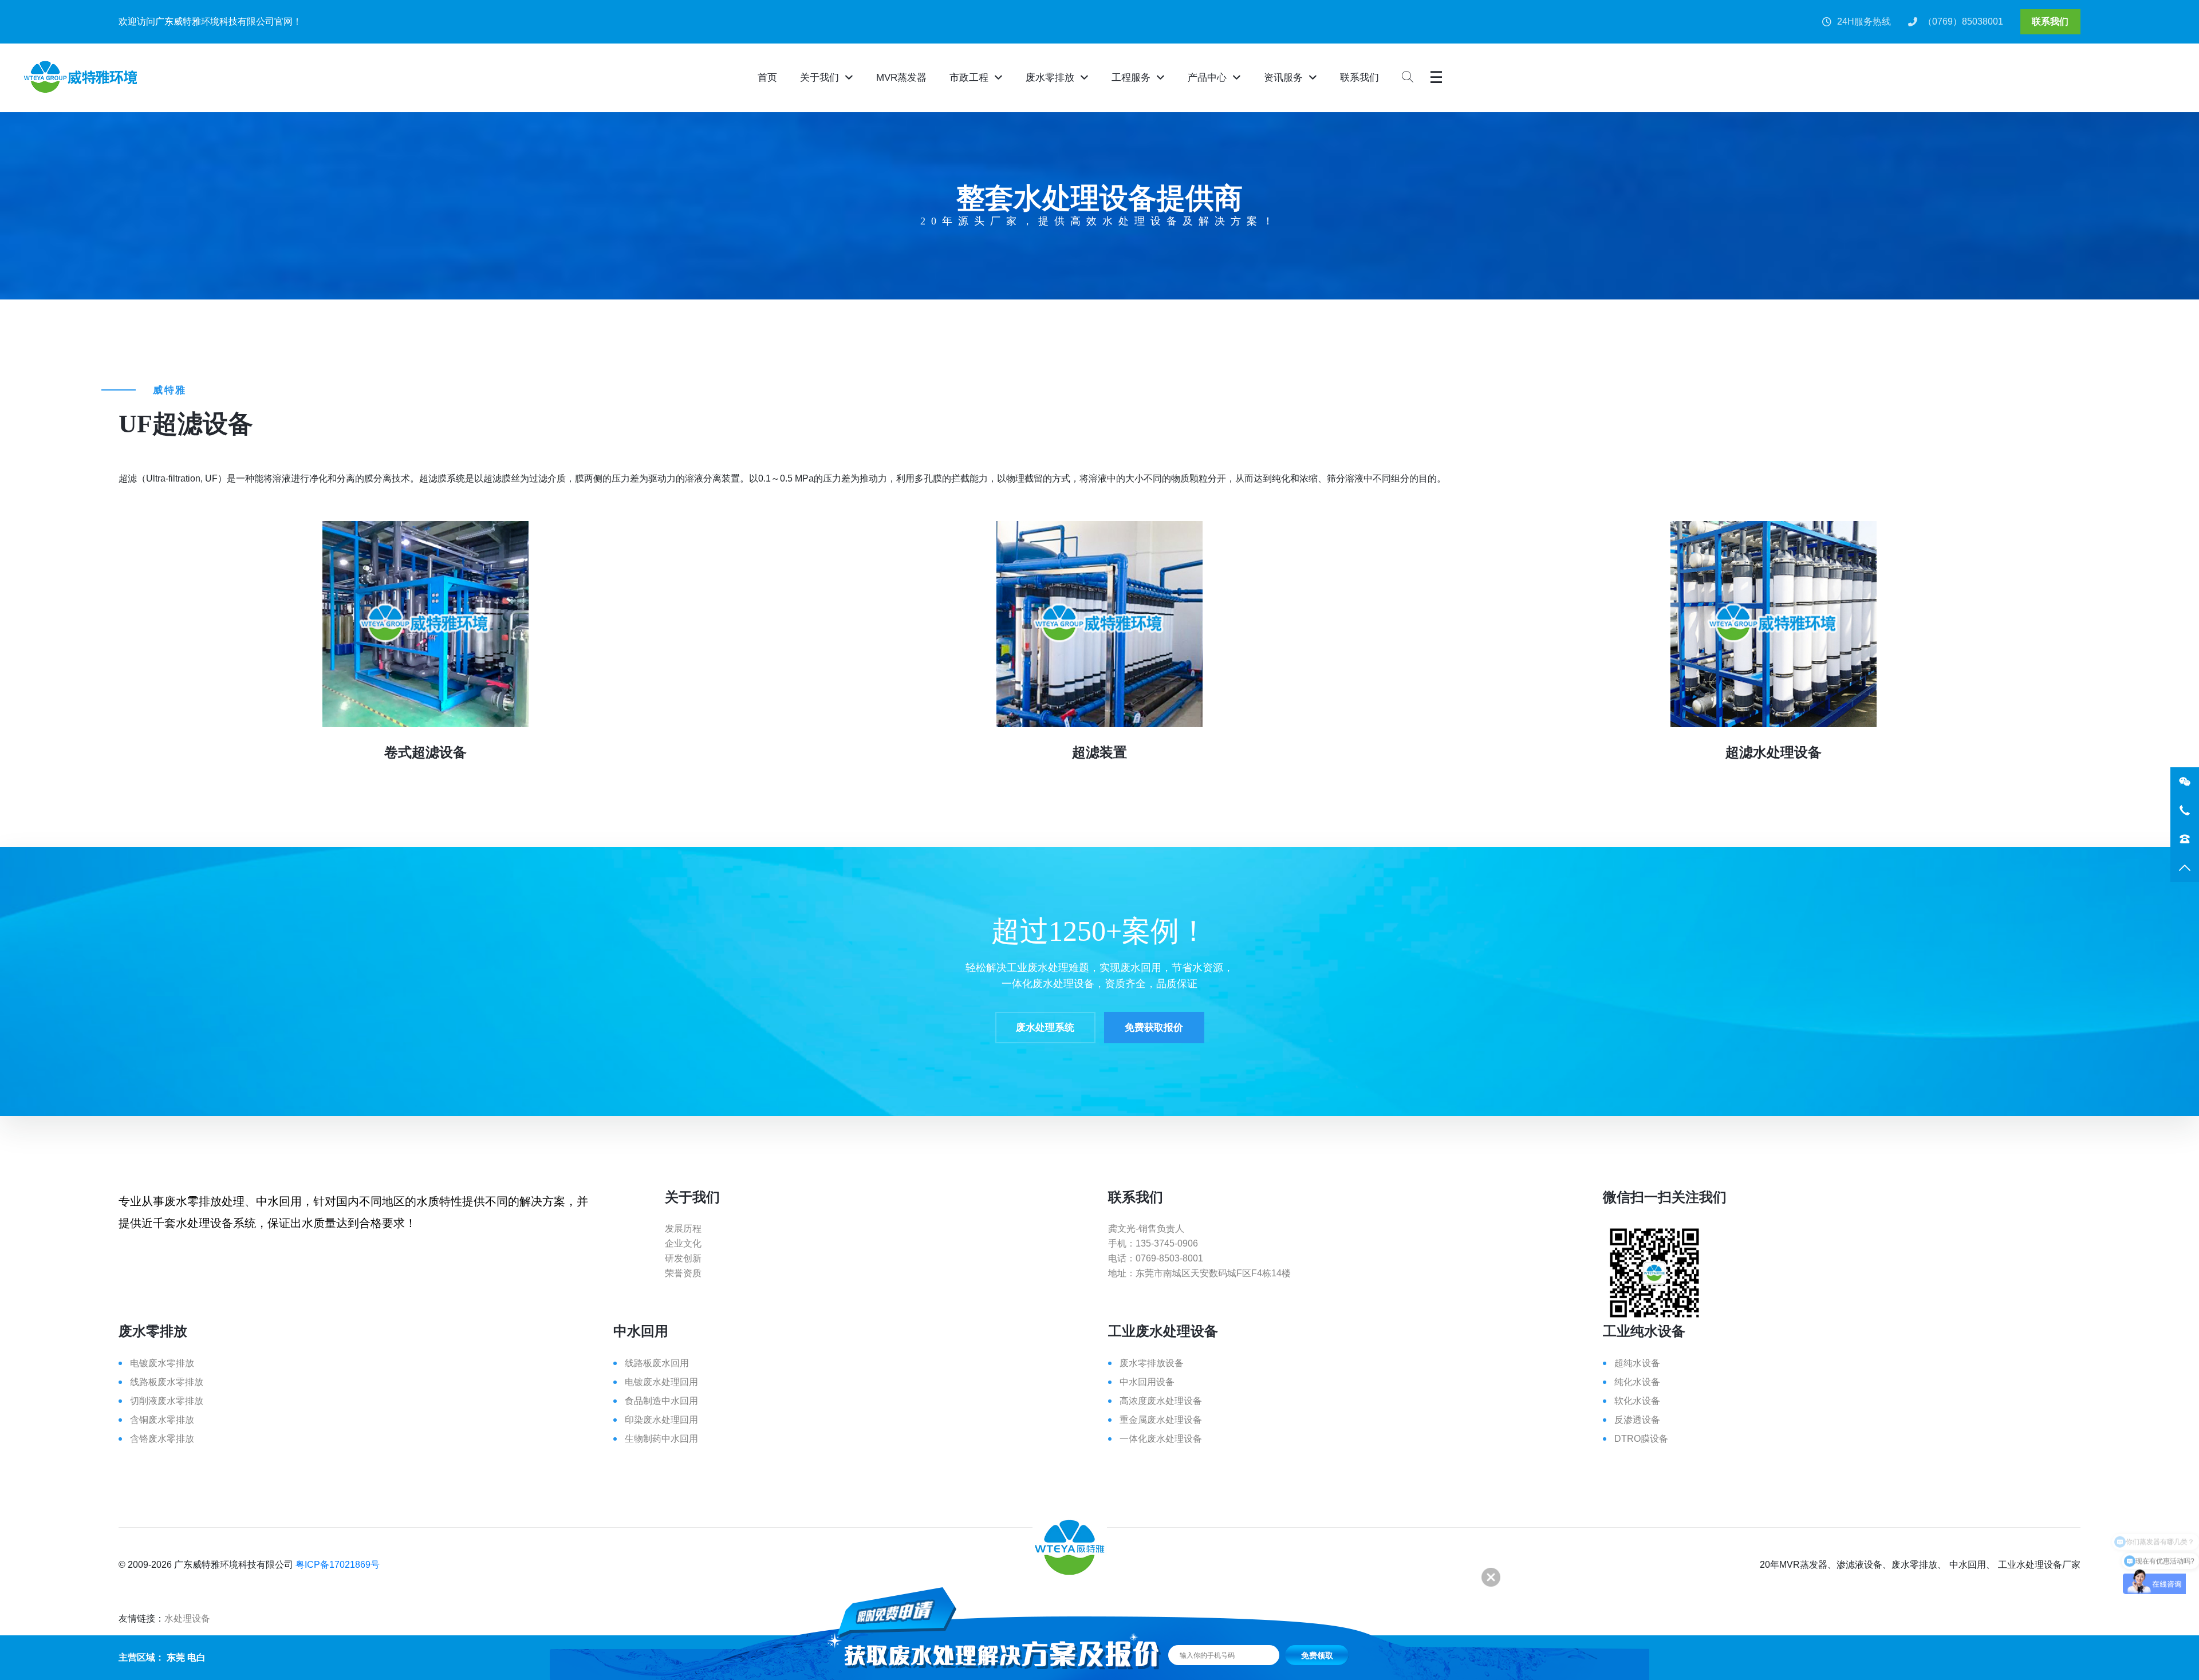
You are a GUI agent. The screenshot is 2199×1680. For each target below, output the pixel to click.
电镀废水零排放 (162, 1363)
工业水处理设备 (2030, 1565)
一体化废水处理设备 (1161, 1439)
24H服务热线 (1864, 21)
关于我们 (819, 78)
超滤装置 (1099, 752)
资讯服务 (1283, 78)
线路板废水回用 (657, 1363)
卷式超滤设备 (425, 752)
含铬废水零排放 (162, 1439)
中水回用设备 (1147, 1382)
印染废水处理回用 (661, 1420)
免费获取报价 (1154, 1028)
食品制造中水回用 (661, 1401)
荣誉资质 (683, 1273)
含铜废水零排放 (162, 1420)
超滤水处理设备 (1774, 752)
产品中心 (1207, 78)
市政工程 (969, 78)
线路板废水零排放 (167, 1382)
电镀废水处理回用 (661, 1382)
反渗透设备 (1637, 1420)
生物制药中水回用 (661, 1439)
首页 (767, 78)
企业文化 (683, 1243)
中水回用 (1968, 1565)
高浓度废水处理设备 (1161, 1401)
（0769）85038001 (1963, 21)
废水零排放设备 (1152, 1363)
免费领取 (1317, 1655)
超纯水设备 (1637, 1363)
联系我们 (2050, 21)
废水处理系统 (1045, 1028)
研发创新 (683, 1258)
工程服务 (1131, 78)
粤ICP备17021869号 (338, 1565)
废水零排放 (1050, 78)
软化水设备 (1637, 1401)
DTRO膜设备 (1641, 1439)
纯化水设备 (1637, 1382)
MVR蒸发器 (901, 78)
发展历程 (683, 1229)
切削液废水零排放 (167, 1401)
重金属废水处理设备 (1161, 1420)
